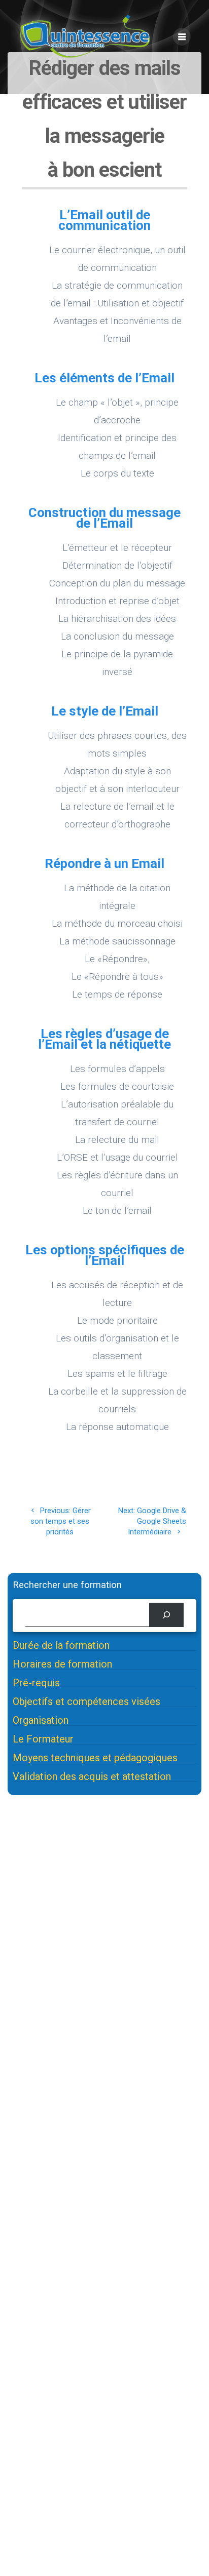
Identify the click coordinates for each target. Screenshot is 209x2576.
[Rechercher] (166, 1615)
